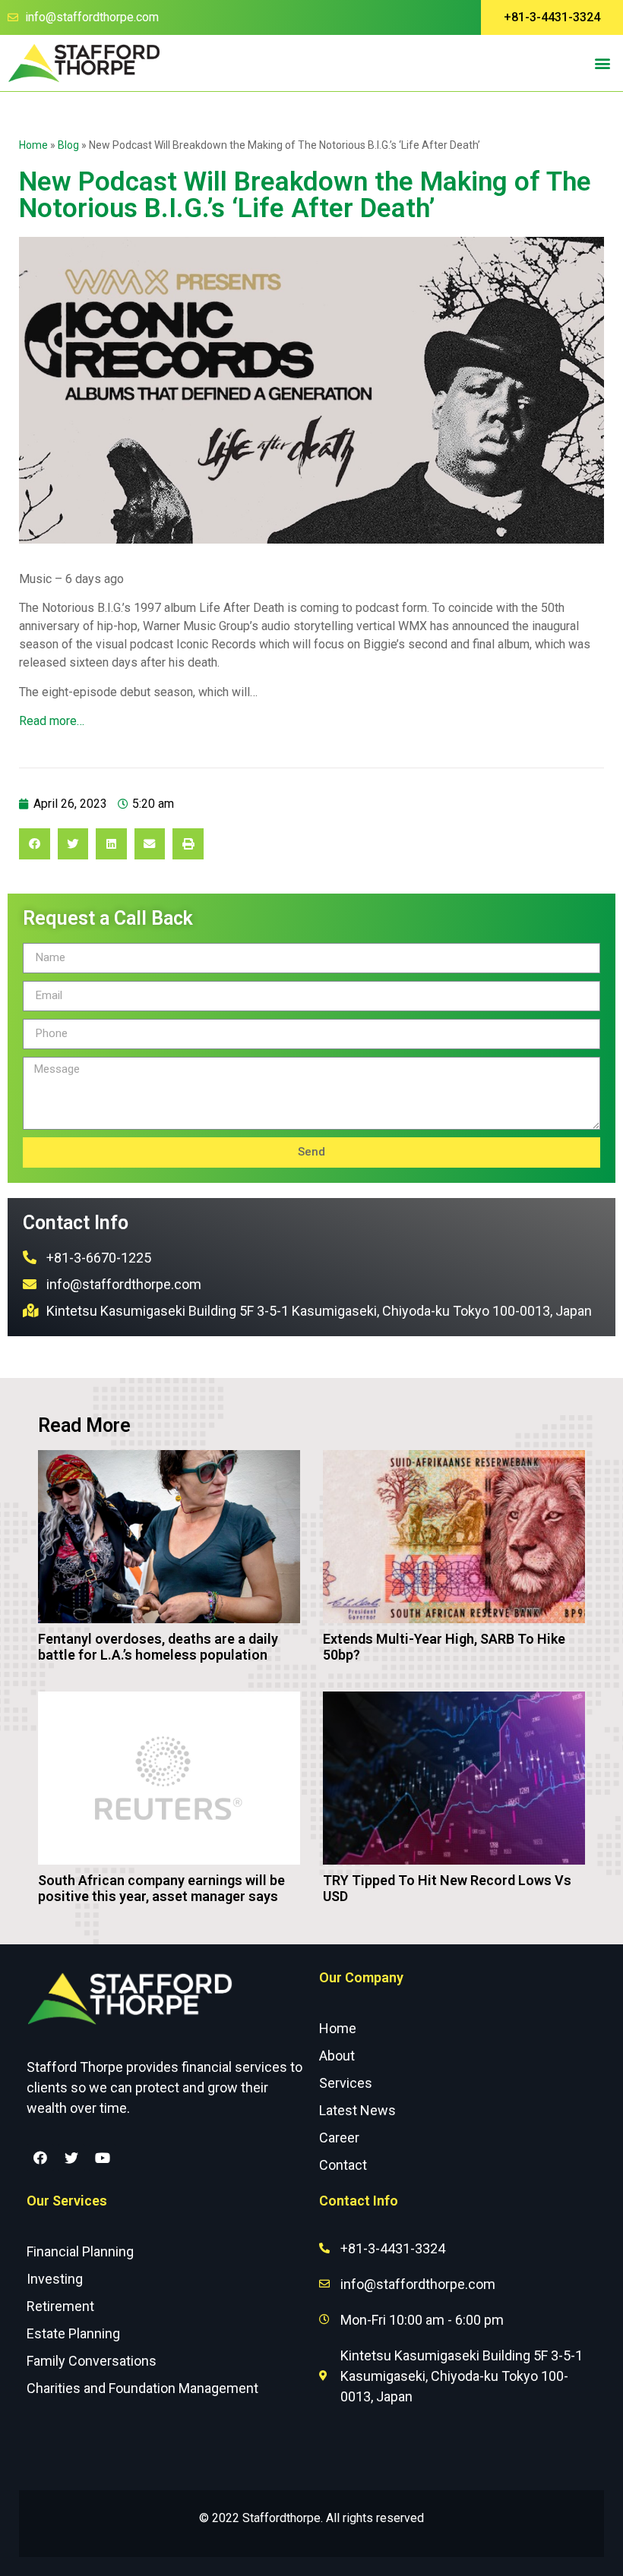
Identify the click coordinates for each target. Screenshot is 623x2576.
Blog (68, 145)
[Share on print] (188, 844)
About (337, 2056)
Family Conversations (92, 2361)
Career (339, 2138)
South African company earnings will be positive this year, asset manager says (161, 1889)
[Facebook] (40, 2158)
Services (346, 2083)
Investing (55, 2279)
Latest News (357, 2110)
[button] (552, 17)
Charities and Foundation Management (142, 2388)
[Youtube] (103, 2158)
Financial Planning (80, 2251)
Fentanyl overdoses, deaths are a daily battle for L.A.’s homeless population (158, 1647)
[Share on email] (150, 844)
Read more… (52, 721)
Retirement (60, 2306)
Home (33, 145)
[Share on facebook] (35, 844)
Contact (343, 2165)
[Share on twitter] (73, 844)
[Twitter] (71, 2158)
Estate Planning (73, 2333)
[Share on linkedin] (111, 844)
